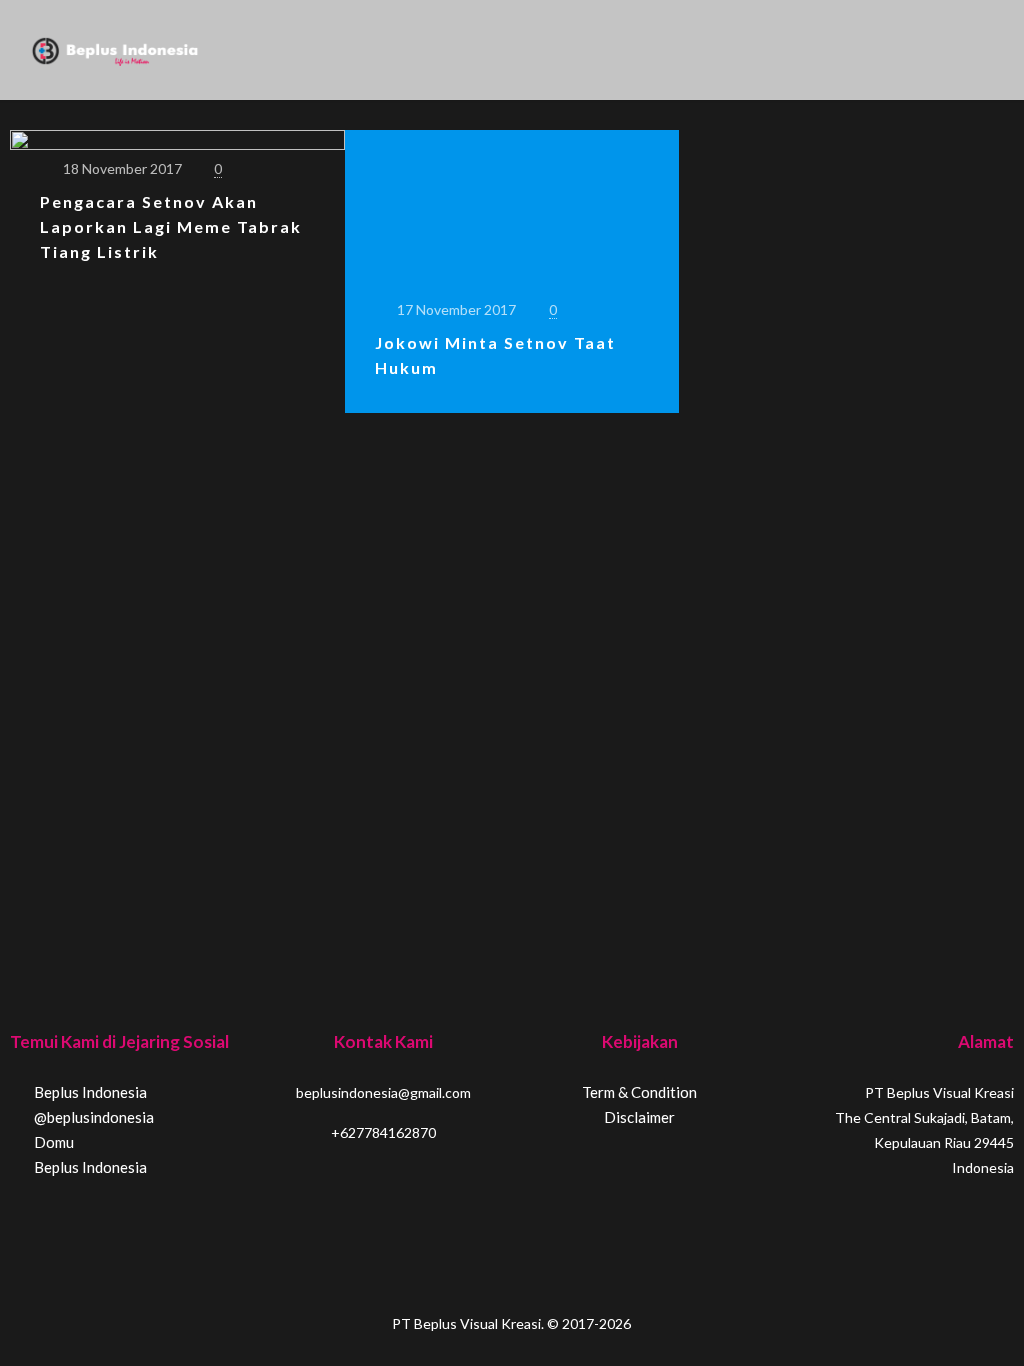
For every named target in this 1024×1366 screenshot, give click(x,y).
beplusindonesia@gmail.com (383, 1092)
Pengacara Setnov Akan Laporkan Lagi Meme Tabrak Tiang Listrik (171, 226)
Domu (52, 1142)
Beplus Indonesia (89, 1092)
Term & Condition (639, 1092)
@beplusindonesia (92, 1117)
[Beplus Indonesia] (115, 50)
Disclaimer (639, 1117)
